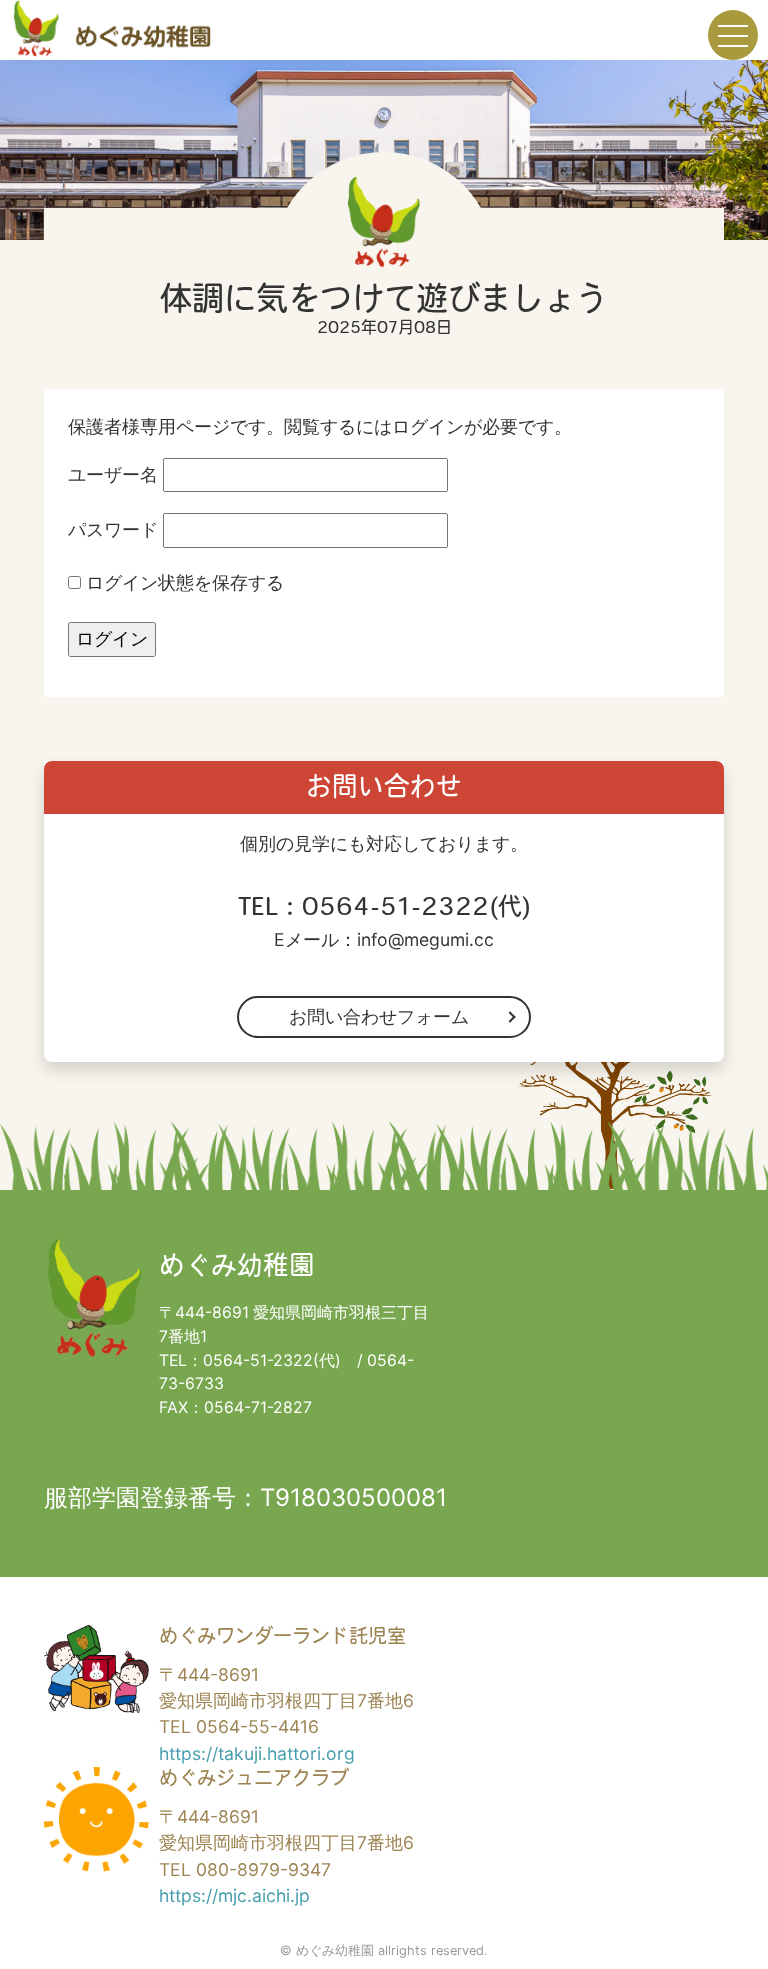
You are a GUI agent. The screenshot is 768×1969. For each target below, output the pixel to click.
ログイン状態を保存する (182, 582)
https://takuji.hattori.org (257, 1753)
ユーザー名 (113, 474)
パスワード (113, 529)
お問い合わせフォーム (379, 1016)
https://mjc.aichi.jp (234, 1895)
